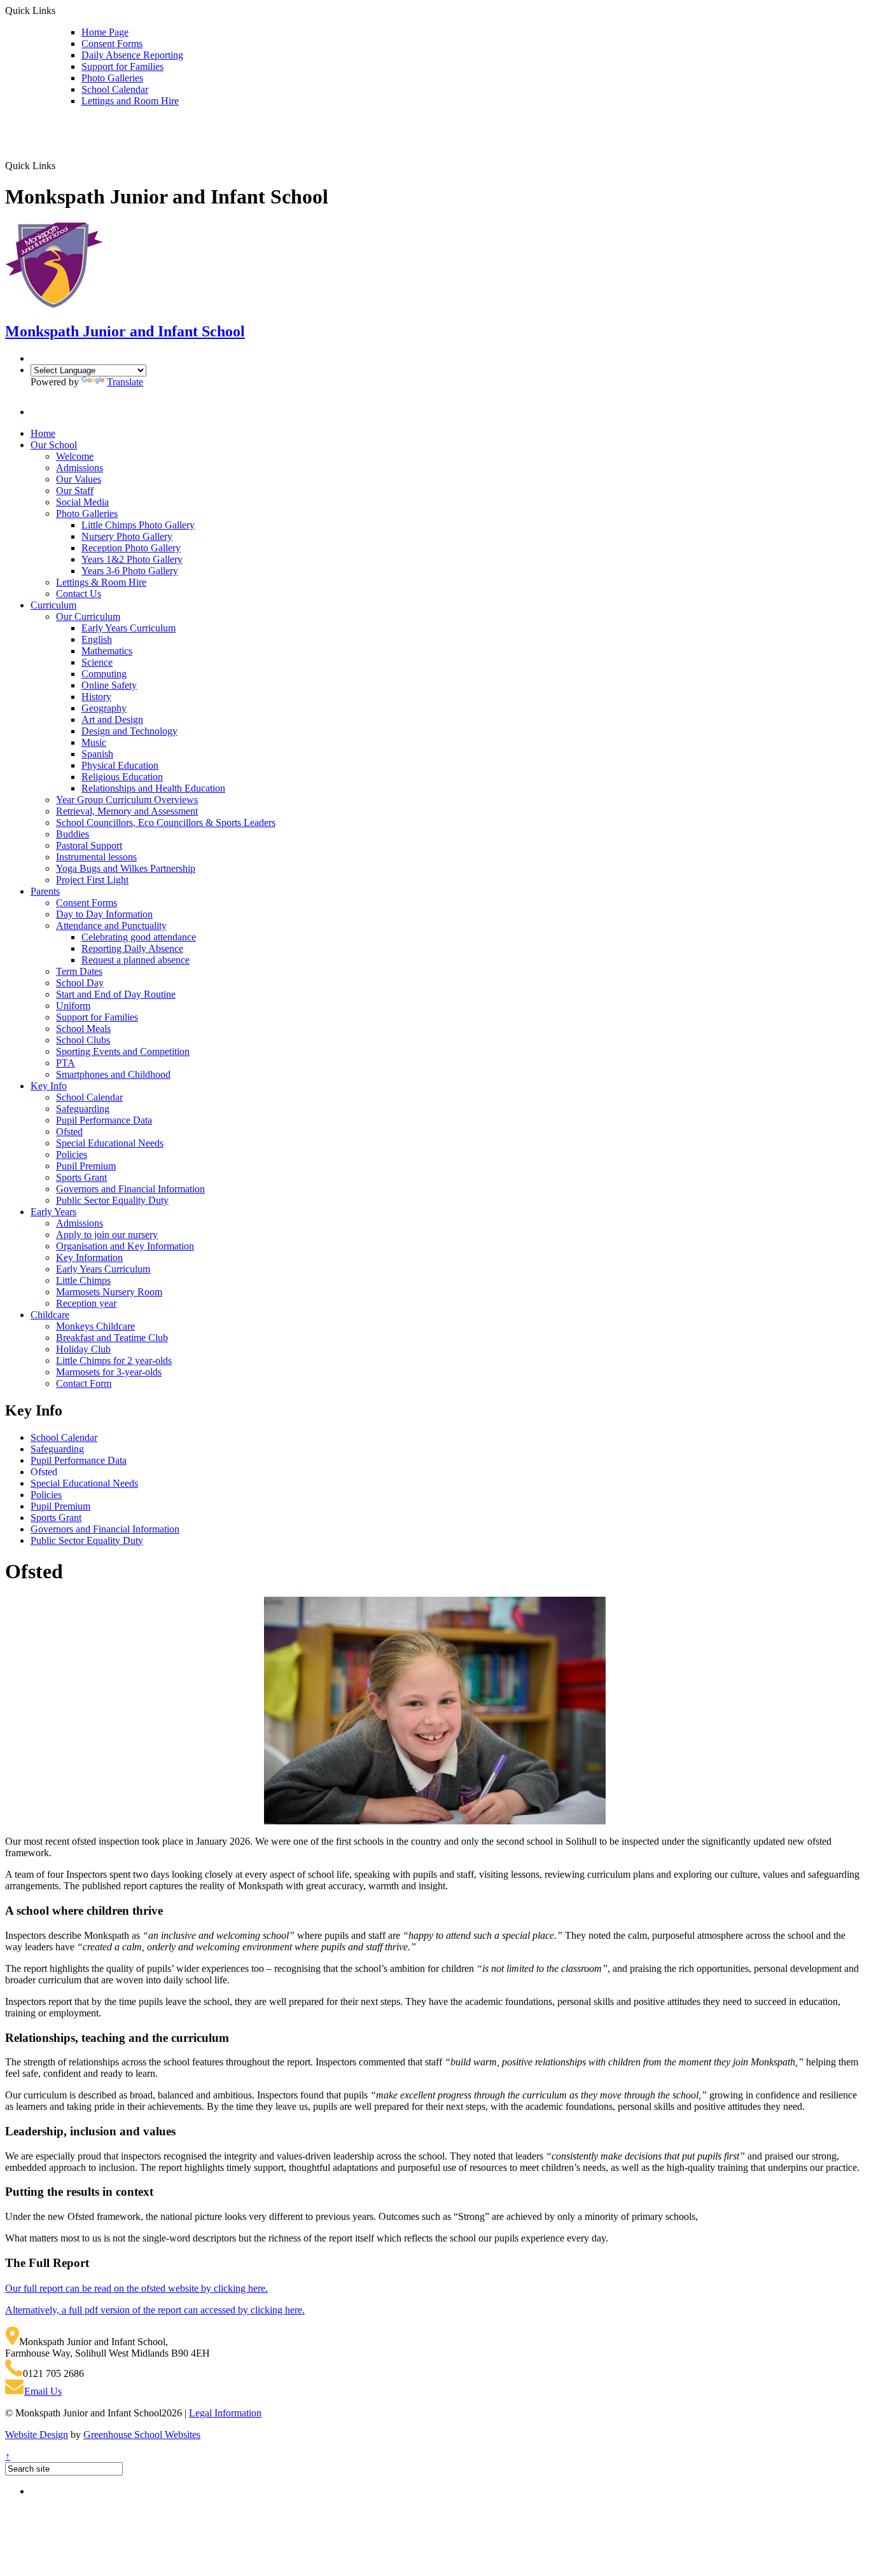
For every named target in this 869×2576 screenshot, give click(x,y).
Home (43, 433)
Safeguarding (83, 1109)
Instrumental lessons (96, 857)
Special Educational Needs (110, 1143)
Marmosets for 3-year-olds (109, 1372)
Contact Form (84, 1383)
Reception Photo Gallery (131, 548)
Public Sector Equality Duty (112, 1200)
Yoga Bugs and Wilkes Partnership (126, 868)
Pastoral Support (89, 845)
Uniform (73, 1006)
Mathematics (107, 651)
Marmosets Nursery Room (109, 1292)
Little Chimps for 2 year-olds (114, 1360)
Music (94, 742)
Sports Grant (81, 1177)
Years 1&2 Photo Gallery (132, 559)
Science (97, 662)
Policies (72, 1154)
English (97, 639)
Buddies (73, 834)
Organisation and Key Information (125, 1246)
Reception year (86, 1303)
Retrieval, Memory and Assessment (127, 811)
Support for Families (122, 66)
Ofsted (69, 1132)
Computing (104, 674)
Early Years (53, 1212)
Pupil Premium (86, 1166)
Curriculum (53, 605)
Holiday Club (83, 1349)
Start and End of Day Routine (116, 994)
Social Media (82, 502)
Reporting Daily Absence (132, 948)
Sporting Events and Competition (123, 1051)
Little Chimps (83, 1280)
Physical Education (120, 765)
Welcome (75, 456)
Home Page (105, 32)
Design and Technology (129, 731)
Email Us (43, 2391)
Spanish (97, 754)
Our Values (79, 479)
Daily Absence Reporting (132, 55)
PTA (66, 1063)
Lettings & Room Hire (101, 582)
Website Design (37, 2435)
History (96, 697)
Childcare (50, 1315)
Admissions (80, 468)
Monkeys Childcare (95, 1326)
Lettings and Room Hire (130, 101)
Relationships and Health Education (153, 788)
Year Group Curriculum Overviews (127, 800)
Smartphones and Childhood (113, 1074)
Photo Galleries (112, 78)
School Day (80, 983)
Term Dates (79, 971)
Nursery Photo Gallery (127, 536)
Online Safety (109, 685)
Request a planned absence (136, 960)
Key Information (89, 1257)
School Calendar (115, 89)
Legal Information (225, 2413)
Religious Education (122, 777)
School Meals (83, 1029)
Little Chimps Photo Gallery (138, 525)
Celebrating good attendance (139, 937)
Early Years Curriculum (129, 628)
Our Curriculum (88, 616)
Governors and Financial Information (130, 1189)
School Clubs (83, 1040)
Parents (45, 891)
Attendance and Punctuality (111, 926)
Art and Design (112, 720)
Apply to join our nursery (107, 1235)
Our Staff (75, 491)
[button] (60, 165)
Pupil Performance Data (104, 1120)
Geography (104, 708)
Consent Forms (112, 44)
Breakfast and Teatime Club (112, 1338)
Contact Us (79, 594)
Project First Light (92, 880)
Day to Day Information (104, 914)
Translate (125, 382)
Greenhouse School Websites (142, 2435)
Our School (54, 445)
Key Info (49, 1086)
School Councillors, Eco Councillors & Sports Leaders (166, 823)
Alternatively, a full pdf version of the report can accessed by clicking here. (155, 2310)
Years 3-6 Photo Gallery (130, 571)
